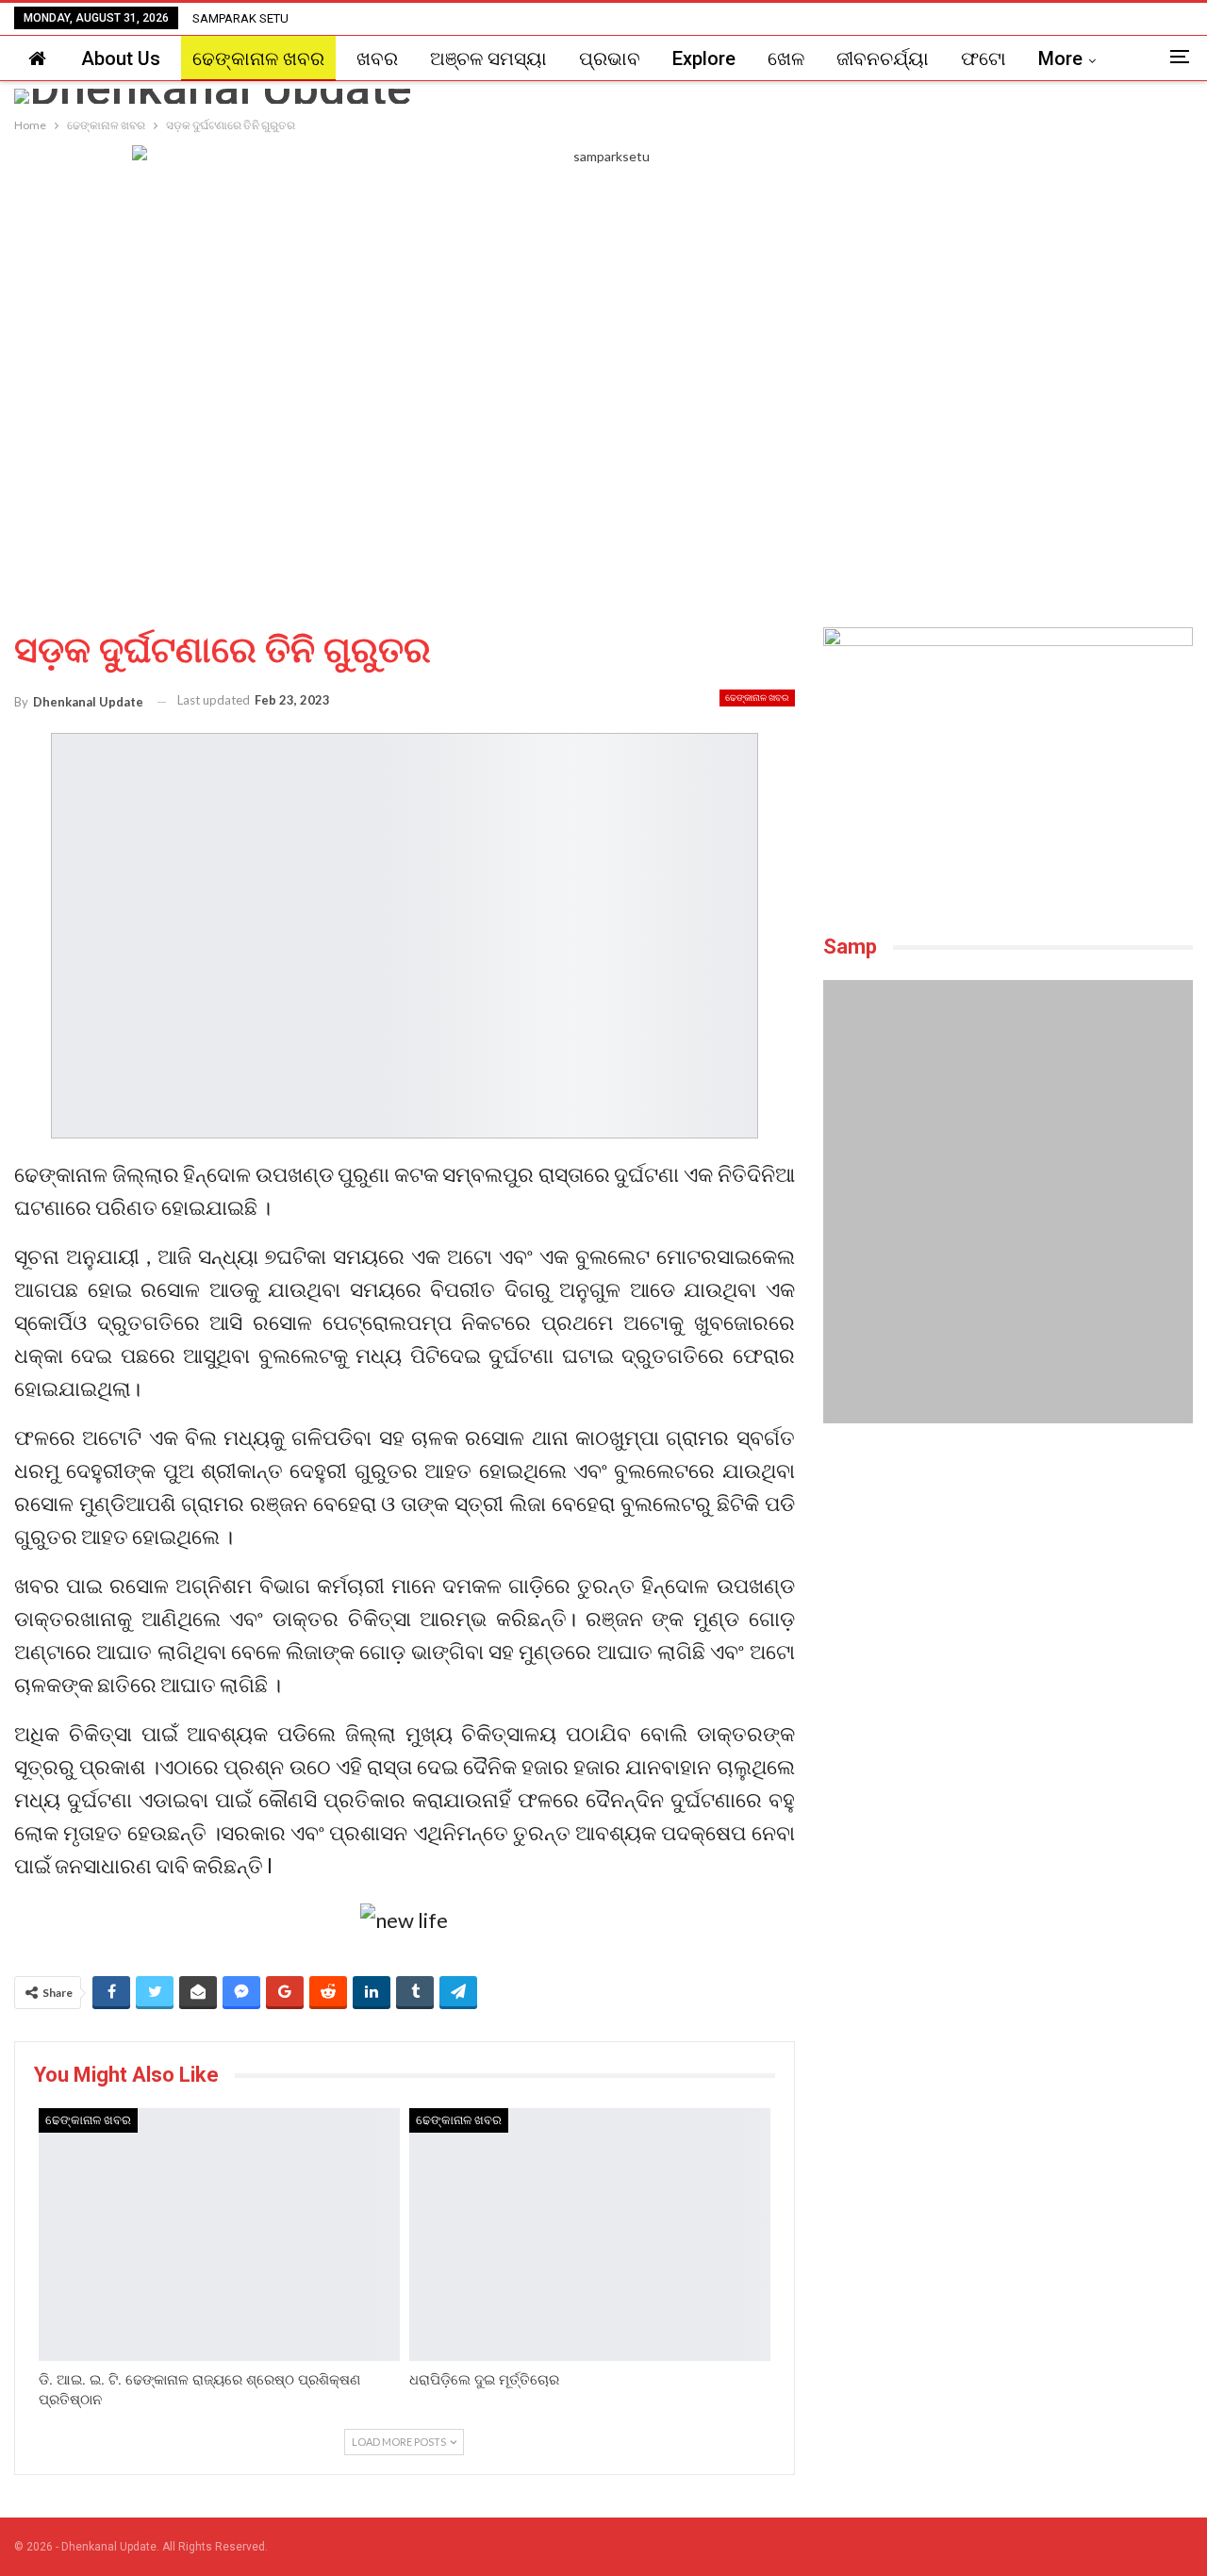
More (1060, 58)
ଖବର (377, 58)
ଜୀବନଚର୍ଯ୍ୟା (883, 58)
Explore (704, 58)
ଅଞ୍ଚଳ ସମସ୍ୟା (488, 58)
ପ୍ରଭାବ (610, 58)
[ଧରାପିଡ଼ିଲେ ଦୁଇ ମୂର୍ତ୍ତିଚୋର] (590, 2235)
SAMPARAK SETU (240, 18)
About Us (121, 58)
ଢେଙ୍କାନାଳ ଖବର (258, 58)
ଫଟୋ (984, 58)
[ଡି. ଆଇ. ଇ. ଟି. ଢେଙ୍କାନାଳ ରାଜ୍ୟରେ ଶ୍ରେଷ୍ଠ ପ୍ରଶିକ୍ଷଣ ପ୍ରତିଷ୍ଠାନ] (219, 2235)
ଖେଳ (786, 58)
